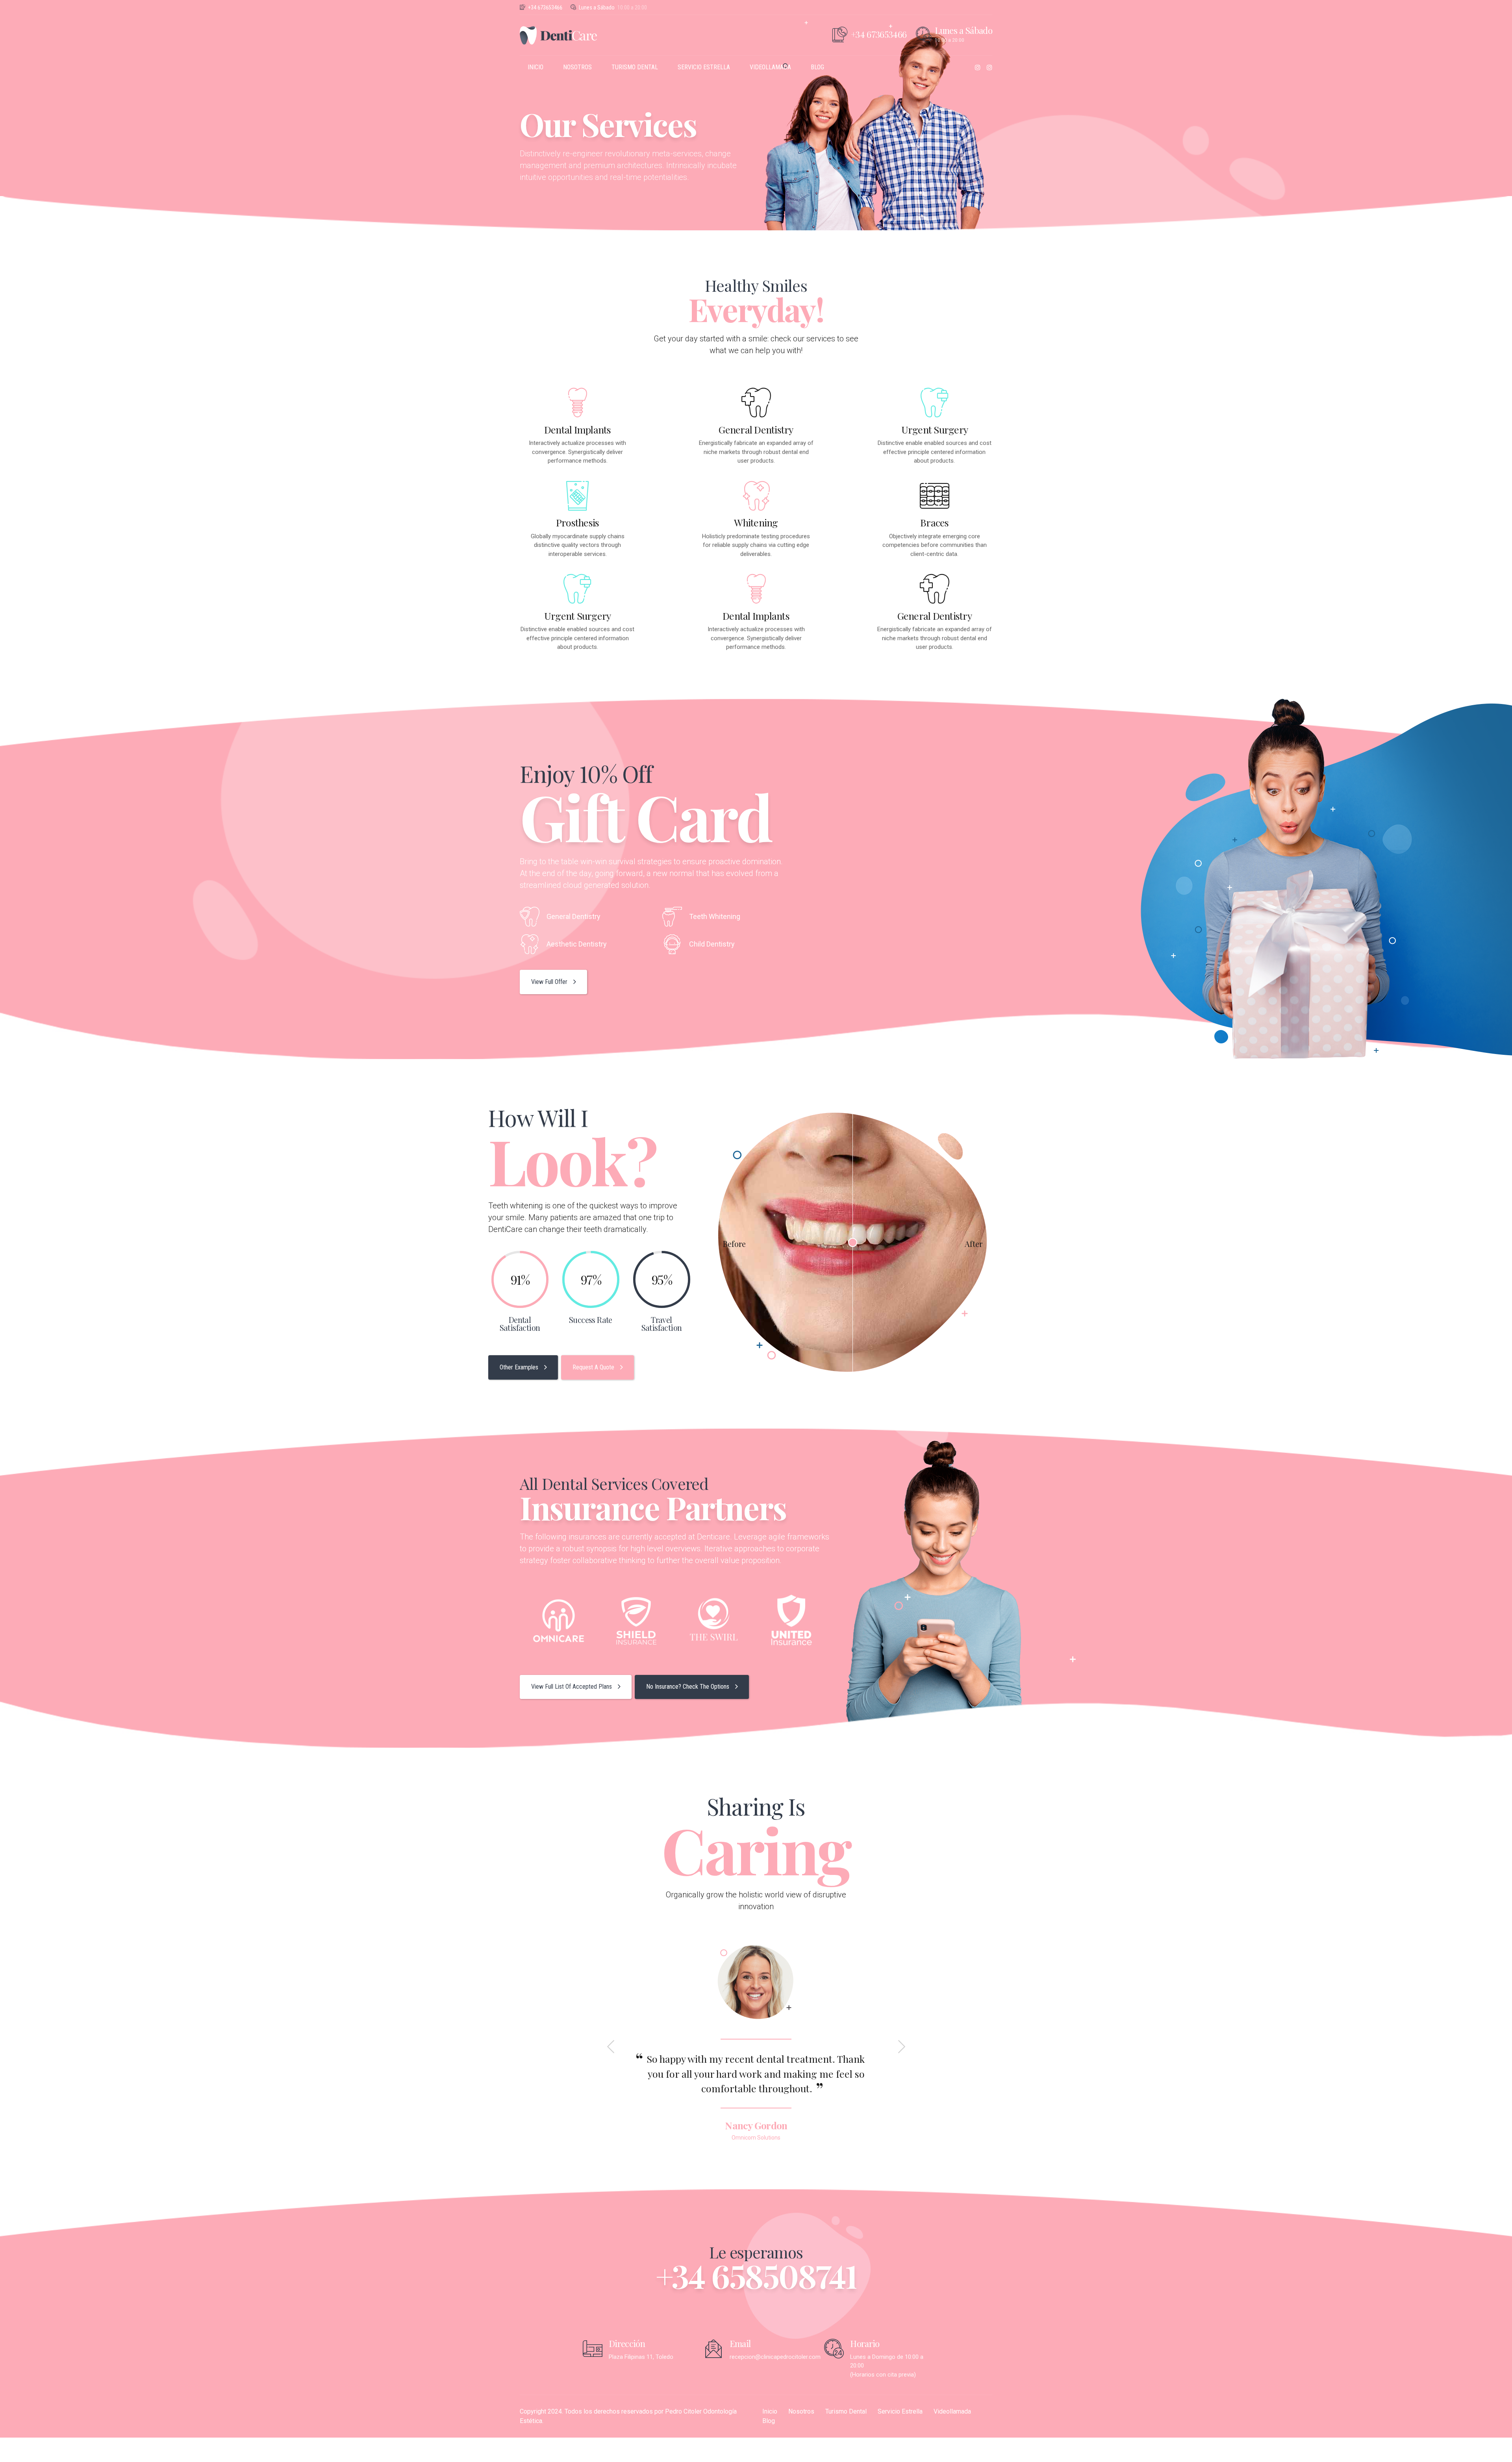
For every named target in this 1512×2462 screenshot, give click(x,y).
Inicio (770, 2411)
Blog (769, 2421)
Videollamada (952, 2411)
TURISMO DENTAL (635, 67)
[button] (612, 2047)
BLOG (817, 67)
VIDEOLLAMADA (770, 67)
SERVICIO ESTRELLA (704, 67)
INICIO (535, 67)
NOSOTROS (577, 67)
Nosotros (801, 2411)
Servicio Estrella (900, 2411)
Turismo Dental (846, 2411)
